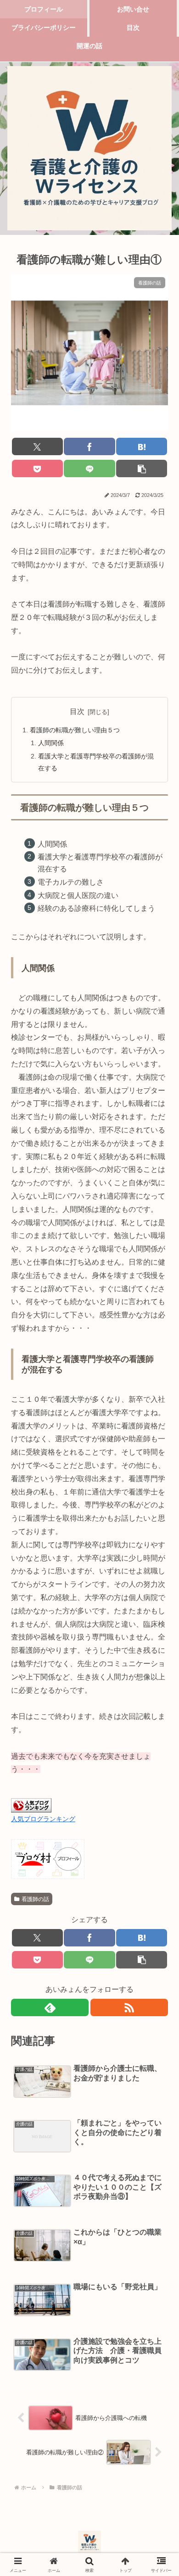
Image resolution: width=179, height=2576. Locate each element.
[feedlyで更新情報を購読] (50, 2007)
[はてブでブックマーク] (142, 446)
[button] (142, 468)
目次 (77, 711)
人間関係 (51, 743)
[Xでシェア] (37, 446)
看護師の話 (35, 1899)
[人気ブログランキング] (31, 1805)
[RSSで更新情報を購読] (129, 2007)
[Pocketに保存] (37, 468)
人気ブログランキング (43, 1819)
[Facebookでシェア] (89, 446)
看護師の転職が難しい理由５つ (75, 730)
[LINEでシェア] (89, 468)
